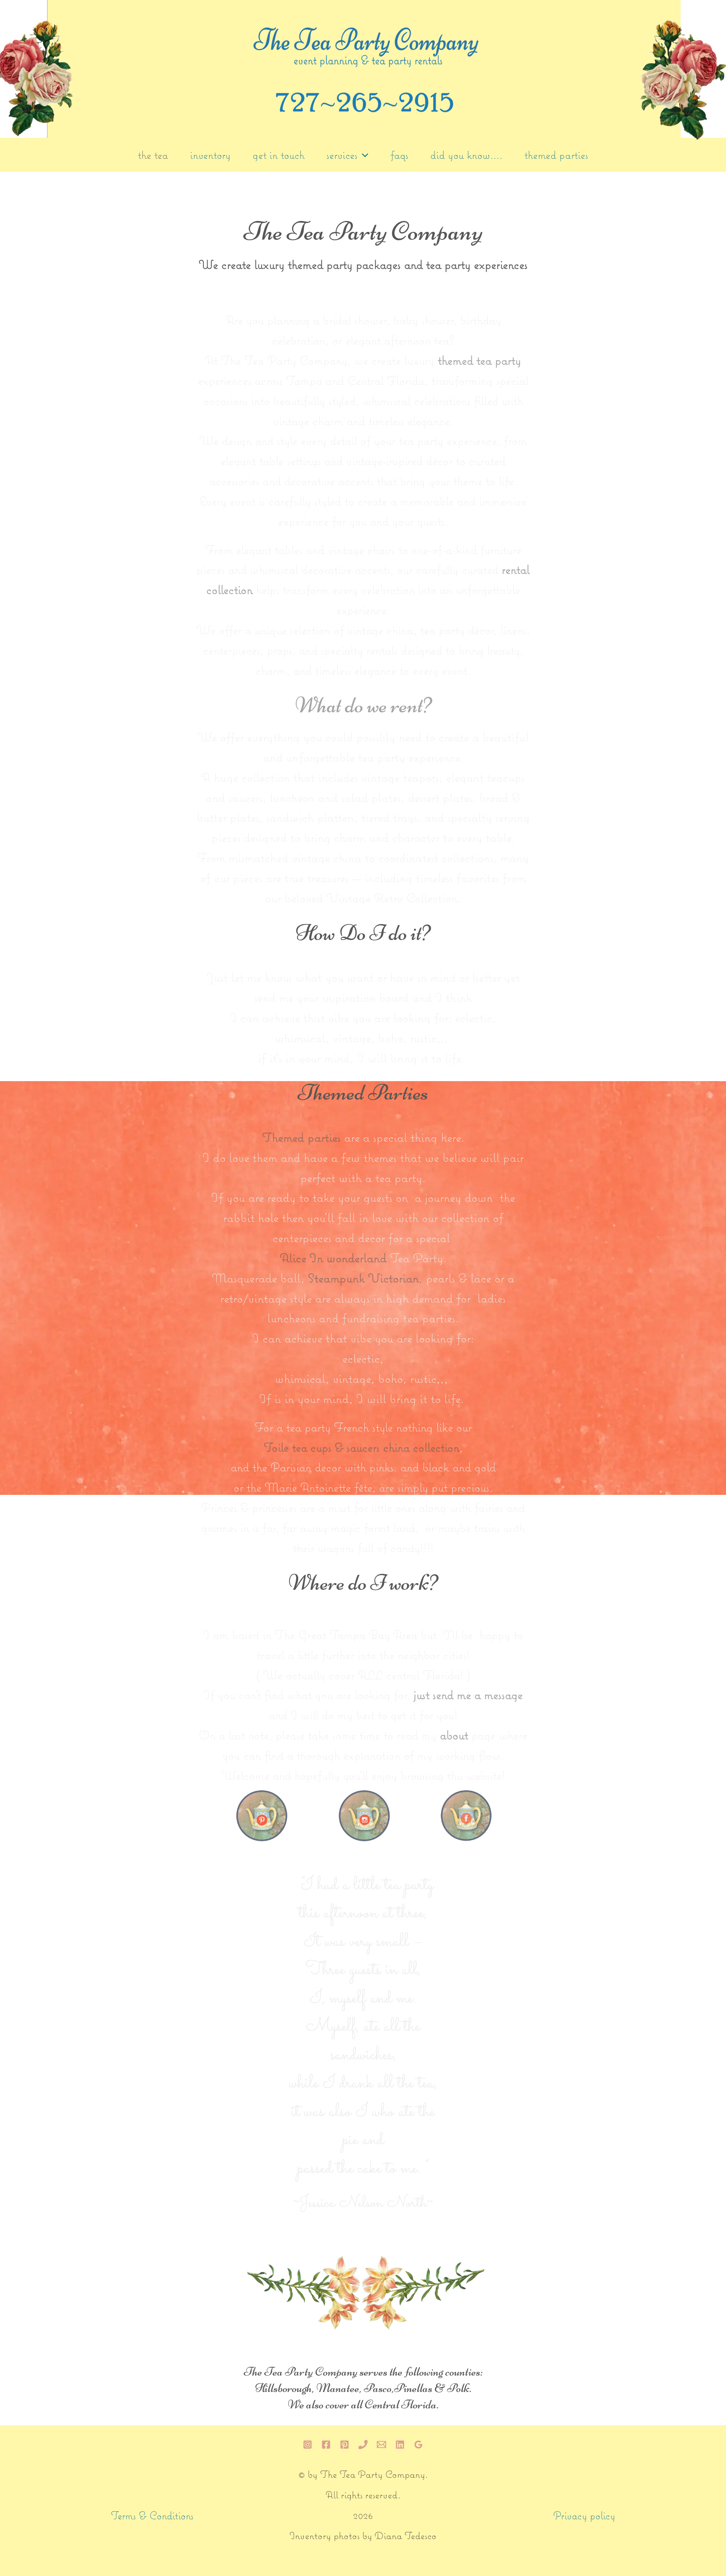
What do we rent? (363, 705)
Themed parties (301, 1138)
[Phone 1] (363, 2445)
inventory (210, 156)
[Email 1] (381, 2445)
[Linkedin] (400, 2445)
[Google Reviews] (418, 2445)
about (454, 1736)
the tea (153, 156)
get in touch (279, 156)
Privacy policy (584, 2517)
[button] (363, 156)
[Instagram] (308, 2445)
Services (342, 156)
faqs (399, 156)
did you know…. (466, 156)
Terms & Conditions (152, 2517)
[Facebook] (326, 2445)
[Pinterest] (345, 2445)
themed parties (556, 156)
